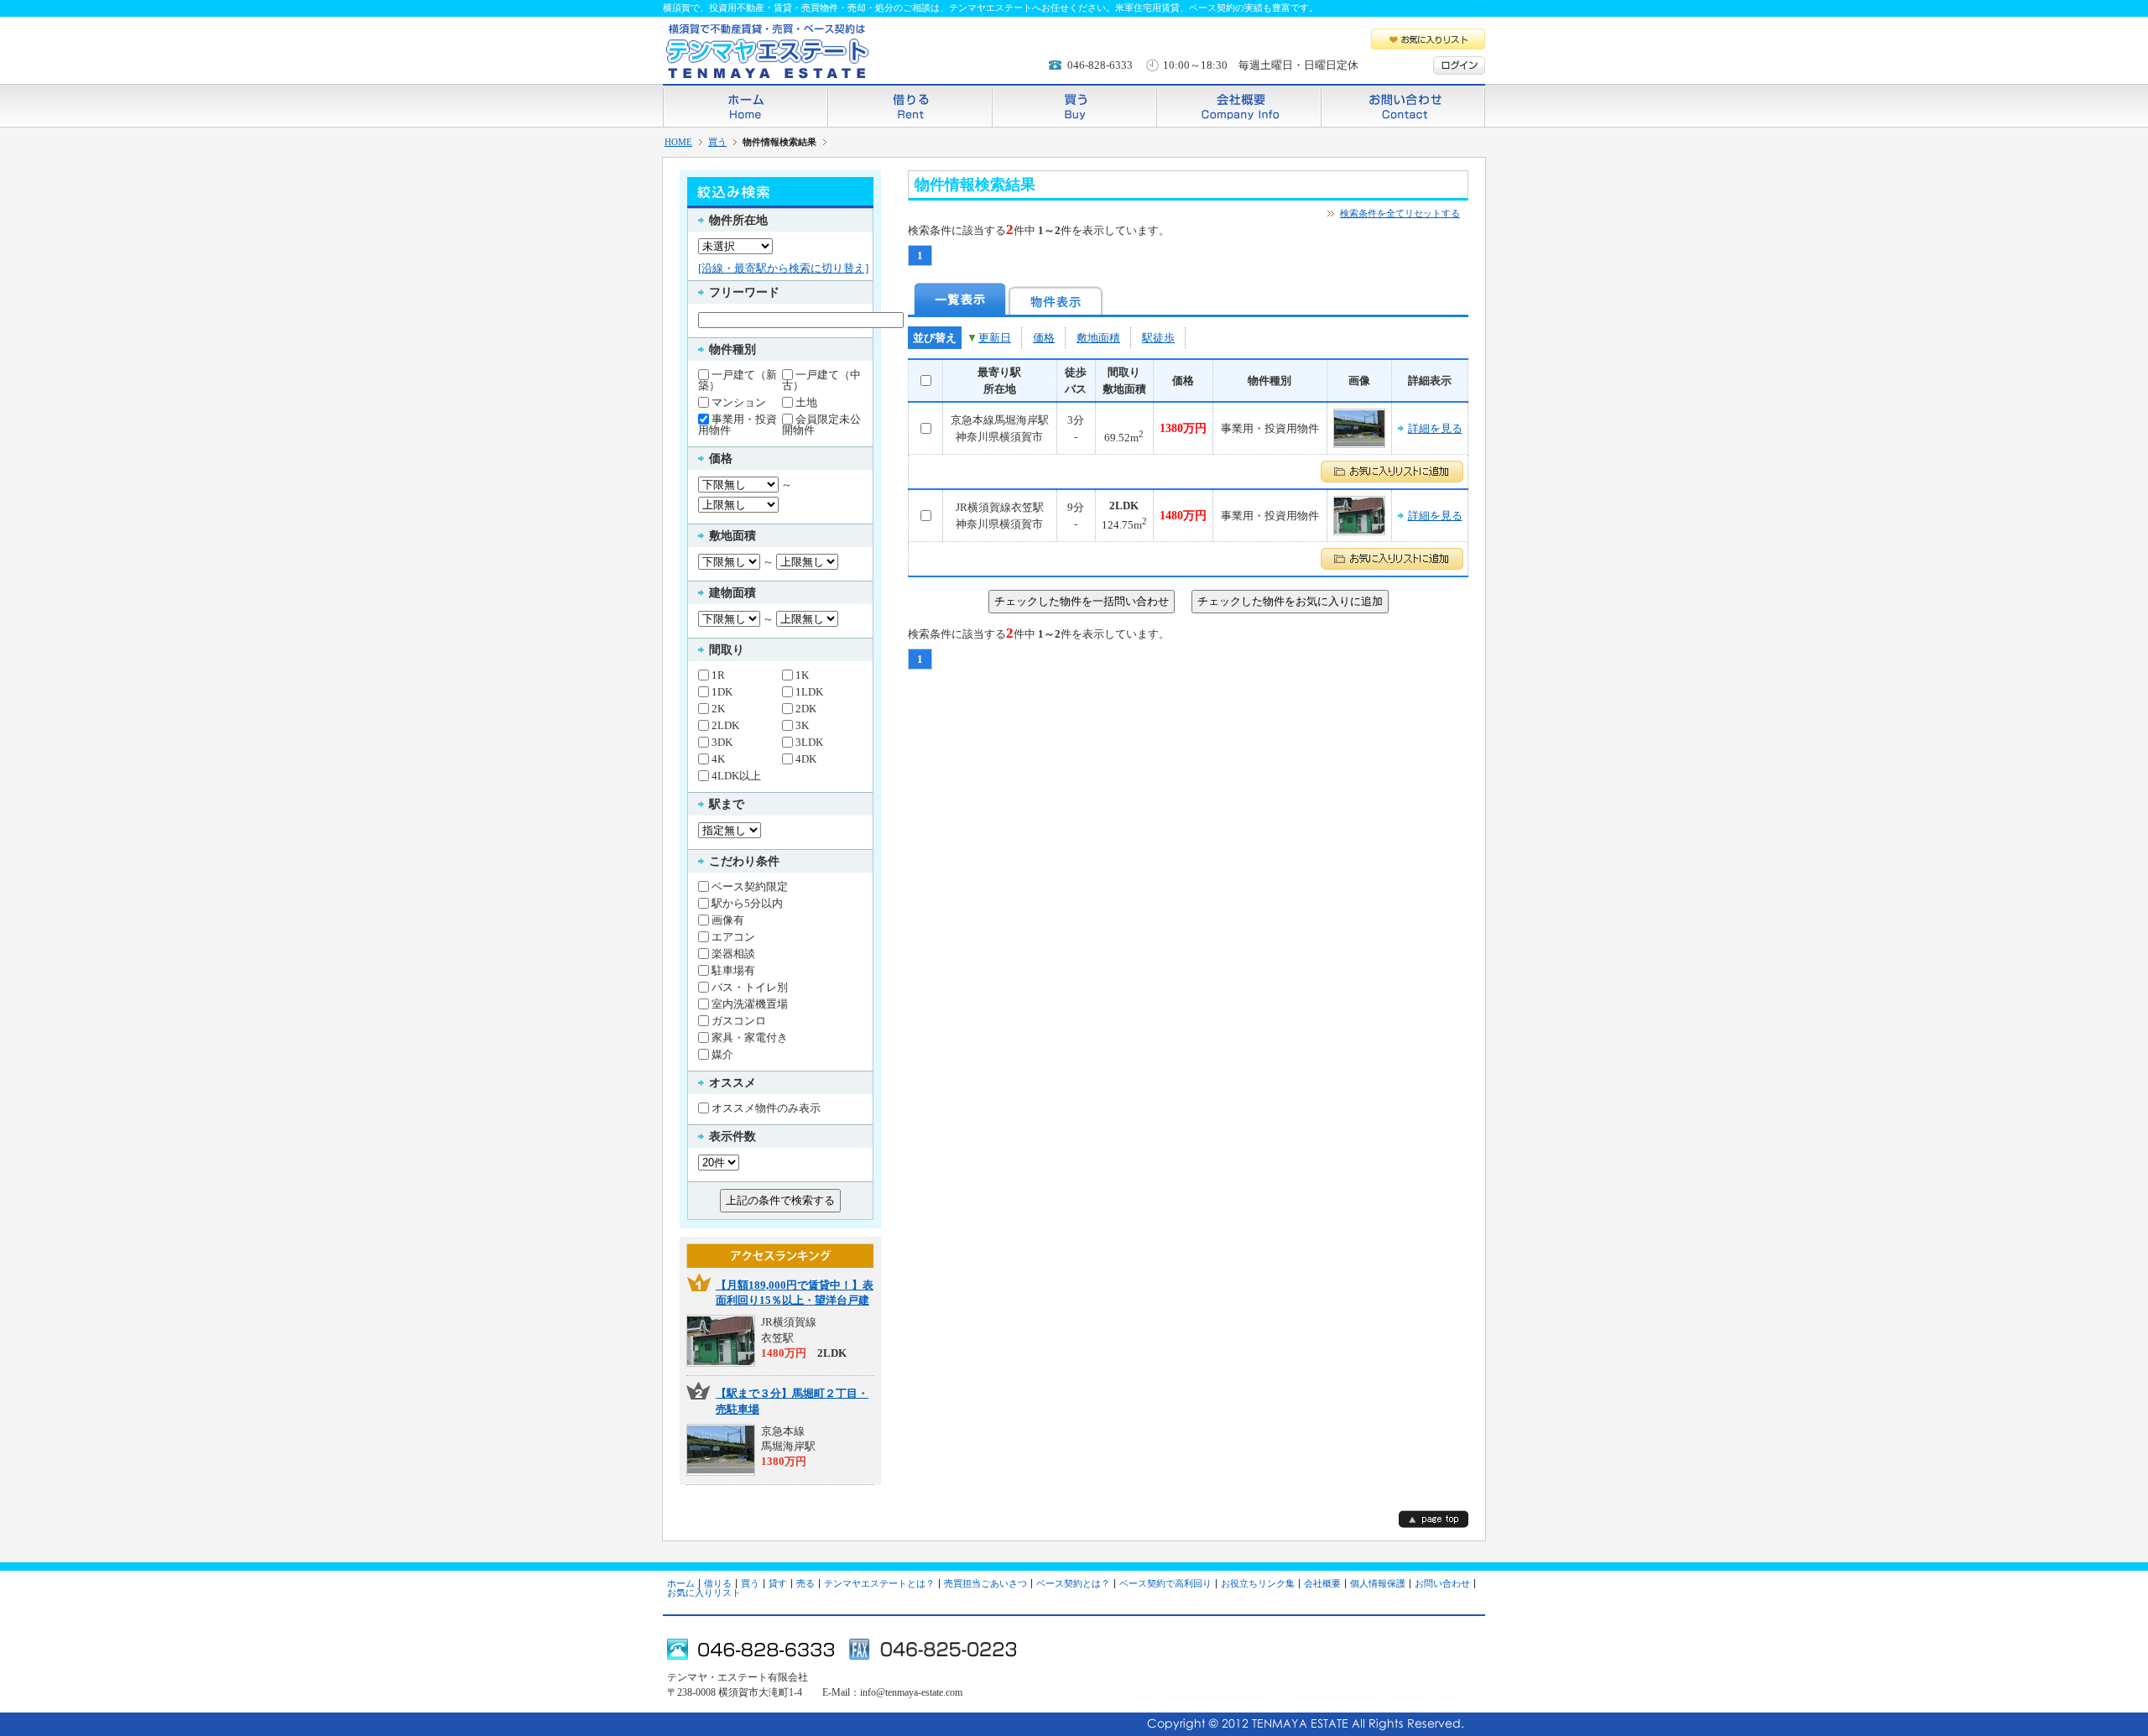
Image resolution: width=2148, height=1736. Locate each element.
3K (802, 725)
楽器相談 (733, 953)
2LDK (725, 725)
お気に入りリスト (1428, 39)
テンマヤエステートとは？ (879, 1583)
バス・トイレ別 (750, 987)
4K (718, 759)
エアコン (733, 936)
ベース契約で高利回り (1165, 1583)
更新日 (995, 338)
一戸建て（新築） (738, 380)
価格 (1044, 338)
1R (718, 675)
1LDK (809, 691)
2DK (806, 708)
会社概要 (1238, 105)
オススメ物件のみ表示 (766, 1108)
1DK (722, 691)
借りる (910, 105)
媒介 (722, 1054)
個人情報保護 (1378, 1583)
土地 (806, 402)
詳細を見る (1435, 428)
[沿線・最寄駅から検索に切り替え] (783, 268)
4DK (806, 759)
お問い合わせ (1403, 105)
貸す (778, 1583)
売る (805, 1583)
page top (1434, 1519)
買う (1074, 105)
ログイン (1459, 65)
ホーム (745, 105)
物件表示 (1056, 299)
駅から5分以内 (747, 903)
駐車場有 (733, 970)
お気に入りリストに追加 (1392, 472)
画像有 (728, 920)
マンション (739, 402)
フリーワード (744, 292)
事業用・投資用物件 (738, 424)
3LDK (809, 742)
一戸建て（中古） (821, 380)
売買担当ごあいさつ (985, 1583)
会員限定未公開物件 (821, 424)
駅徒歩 (1158, 338)
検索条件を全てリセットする (1400, 213)
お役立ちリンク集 (1258, 1583)
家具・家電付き (750, 1037)
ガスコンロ (739, 1020)
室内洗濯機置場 (750, 1004)
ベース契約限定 (750, 886)
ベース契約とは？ (1073, 1583)
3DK (722, 742)
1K (802, 675)
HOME (678, 142)
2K (718, 708)
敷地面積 (1098, 338)
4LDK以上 (736, 775)
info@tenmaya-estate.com (911, 1692)
